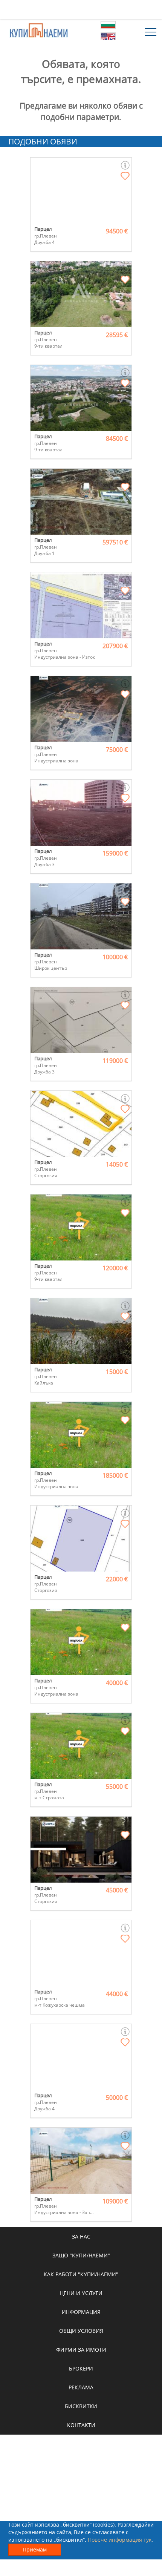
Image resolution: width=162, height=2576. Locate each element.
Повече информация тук (120, 2540)
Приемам (35, 2549)
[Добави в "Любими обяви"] (125, 176)
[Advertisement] (81, 9)
